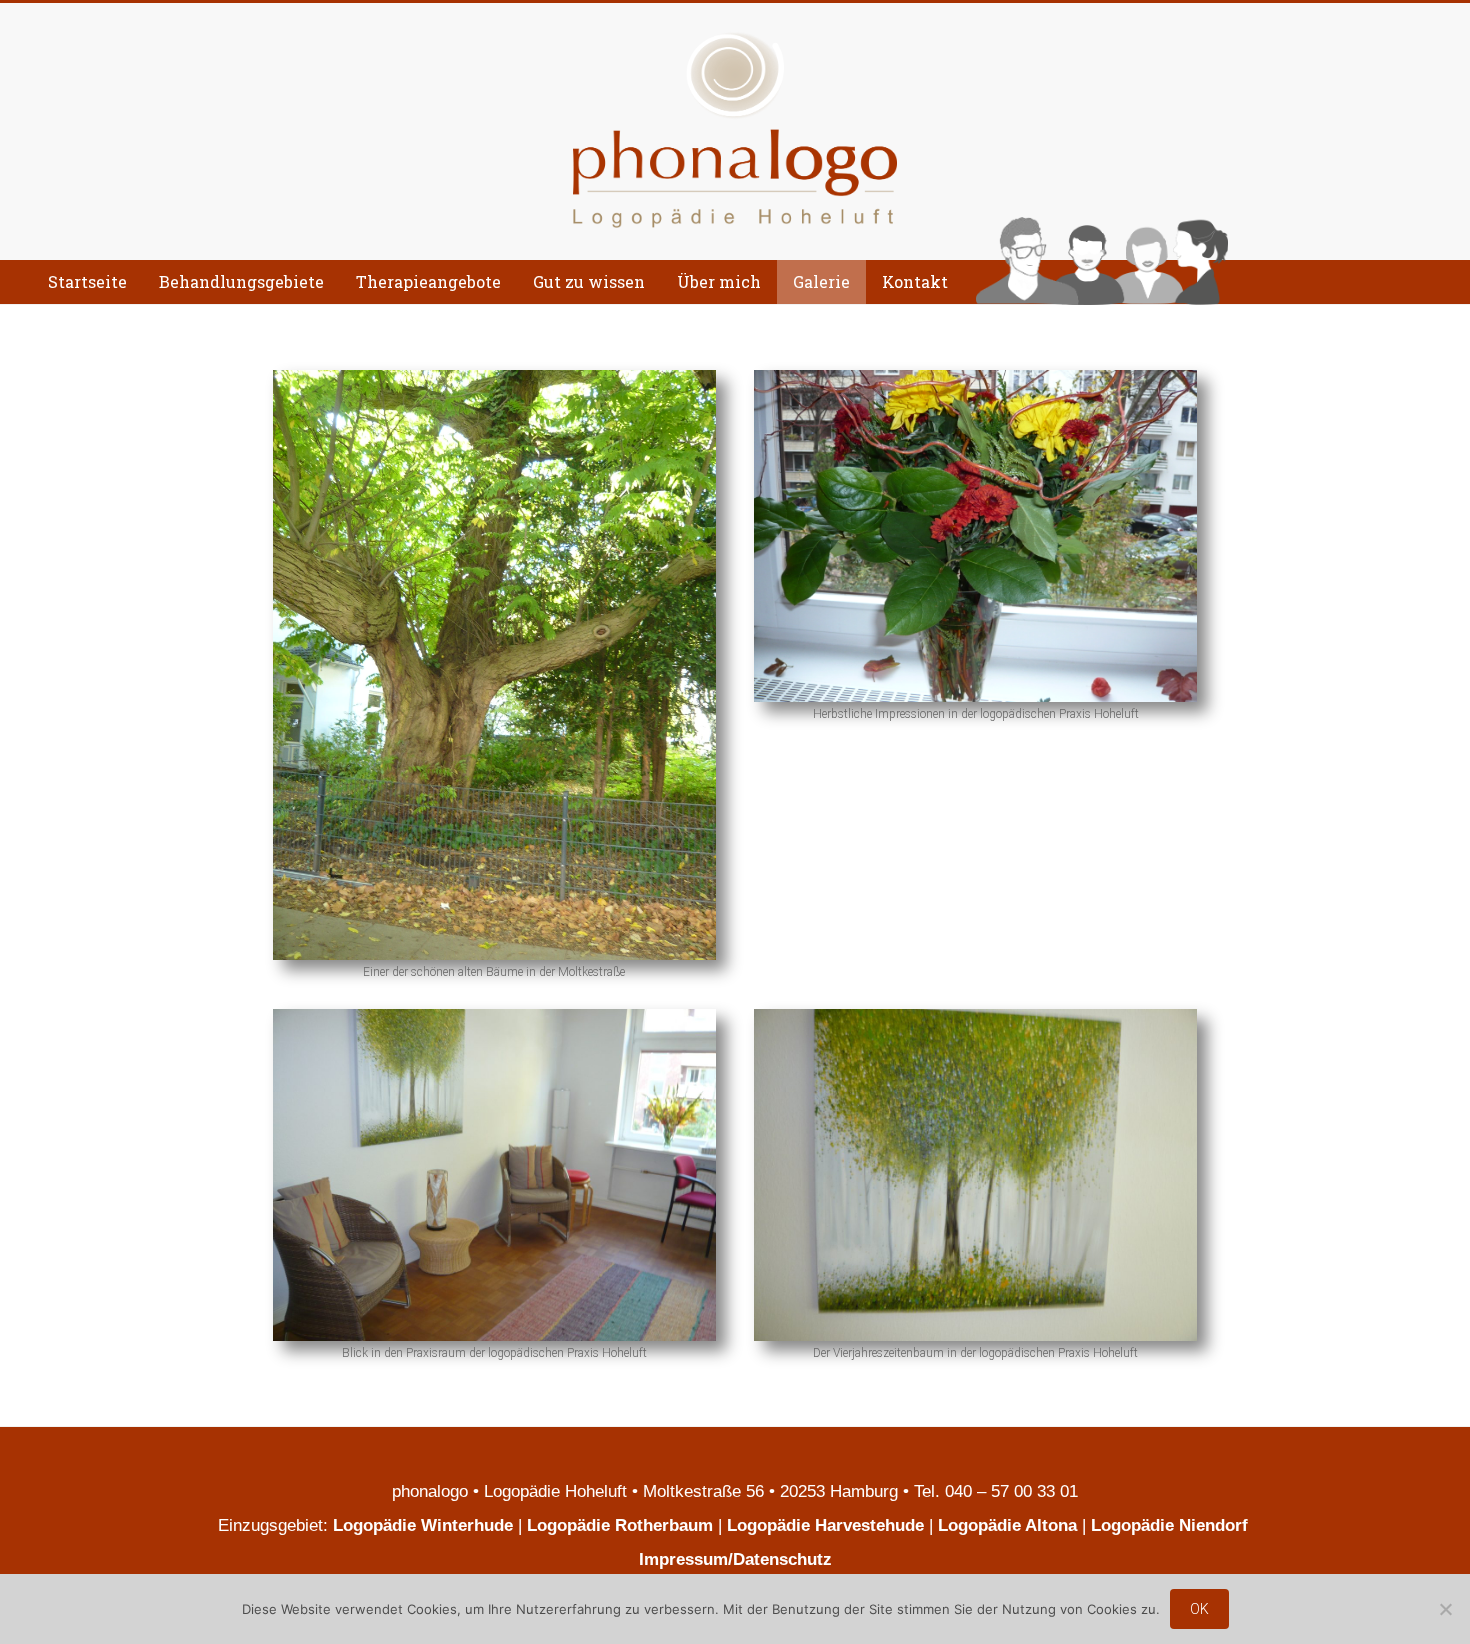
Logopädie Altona (1007, 1525)
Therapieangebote (428, 281)
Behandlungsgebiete (241, 281)
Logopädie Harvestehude (825, 1525)
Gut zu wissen (589, 281)
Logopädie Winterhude (423, 1525)
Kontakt (915, 281)
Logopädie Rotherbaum (620, 1525)
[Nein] (1445, 1609)
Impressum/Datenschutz (735, 1559)
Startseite (87, 281)
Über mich (719, 281)
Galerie (821, 281)
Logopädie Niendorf (1172, 1525)
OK (1199, 1609)
